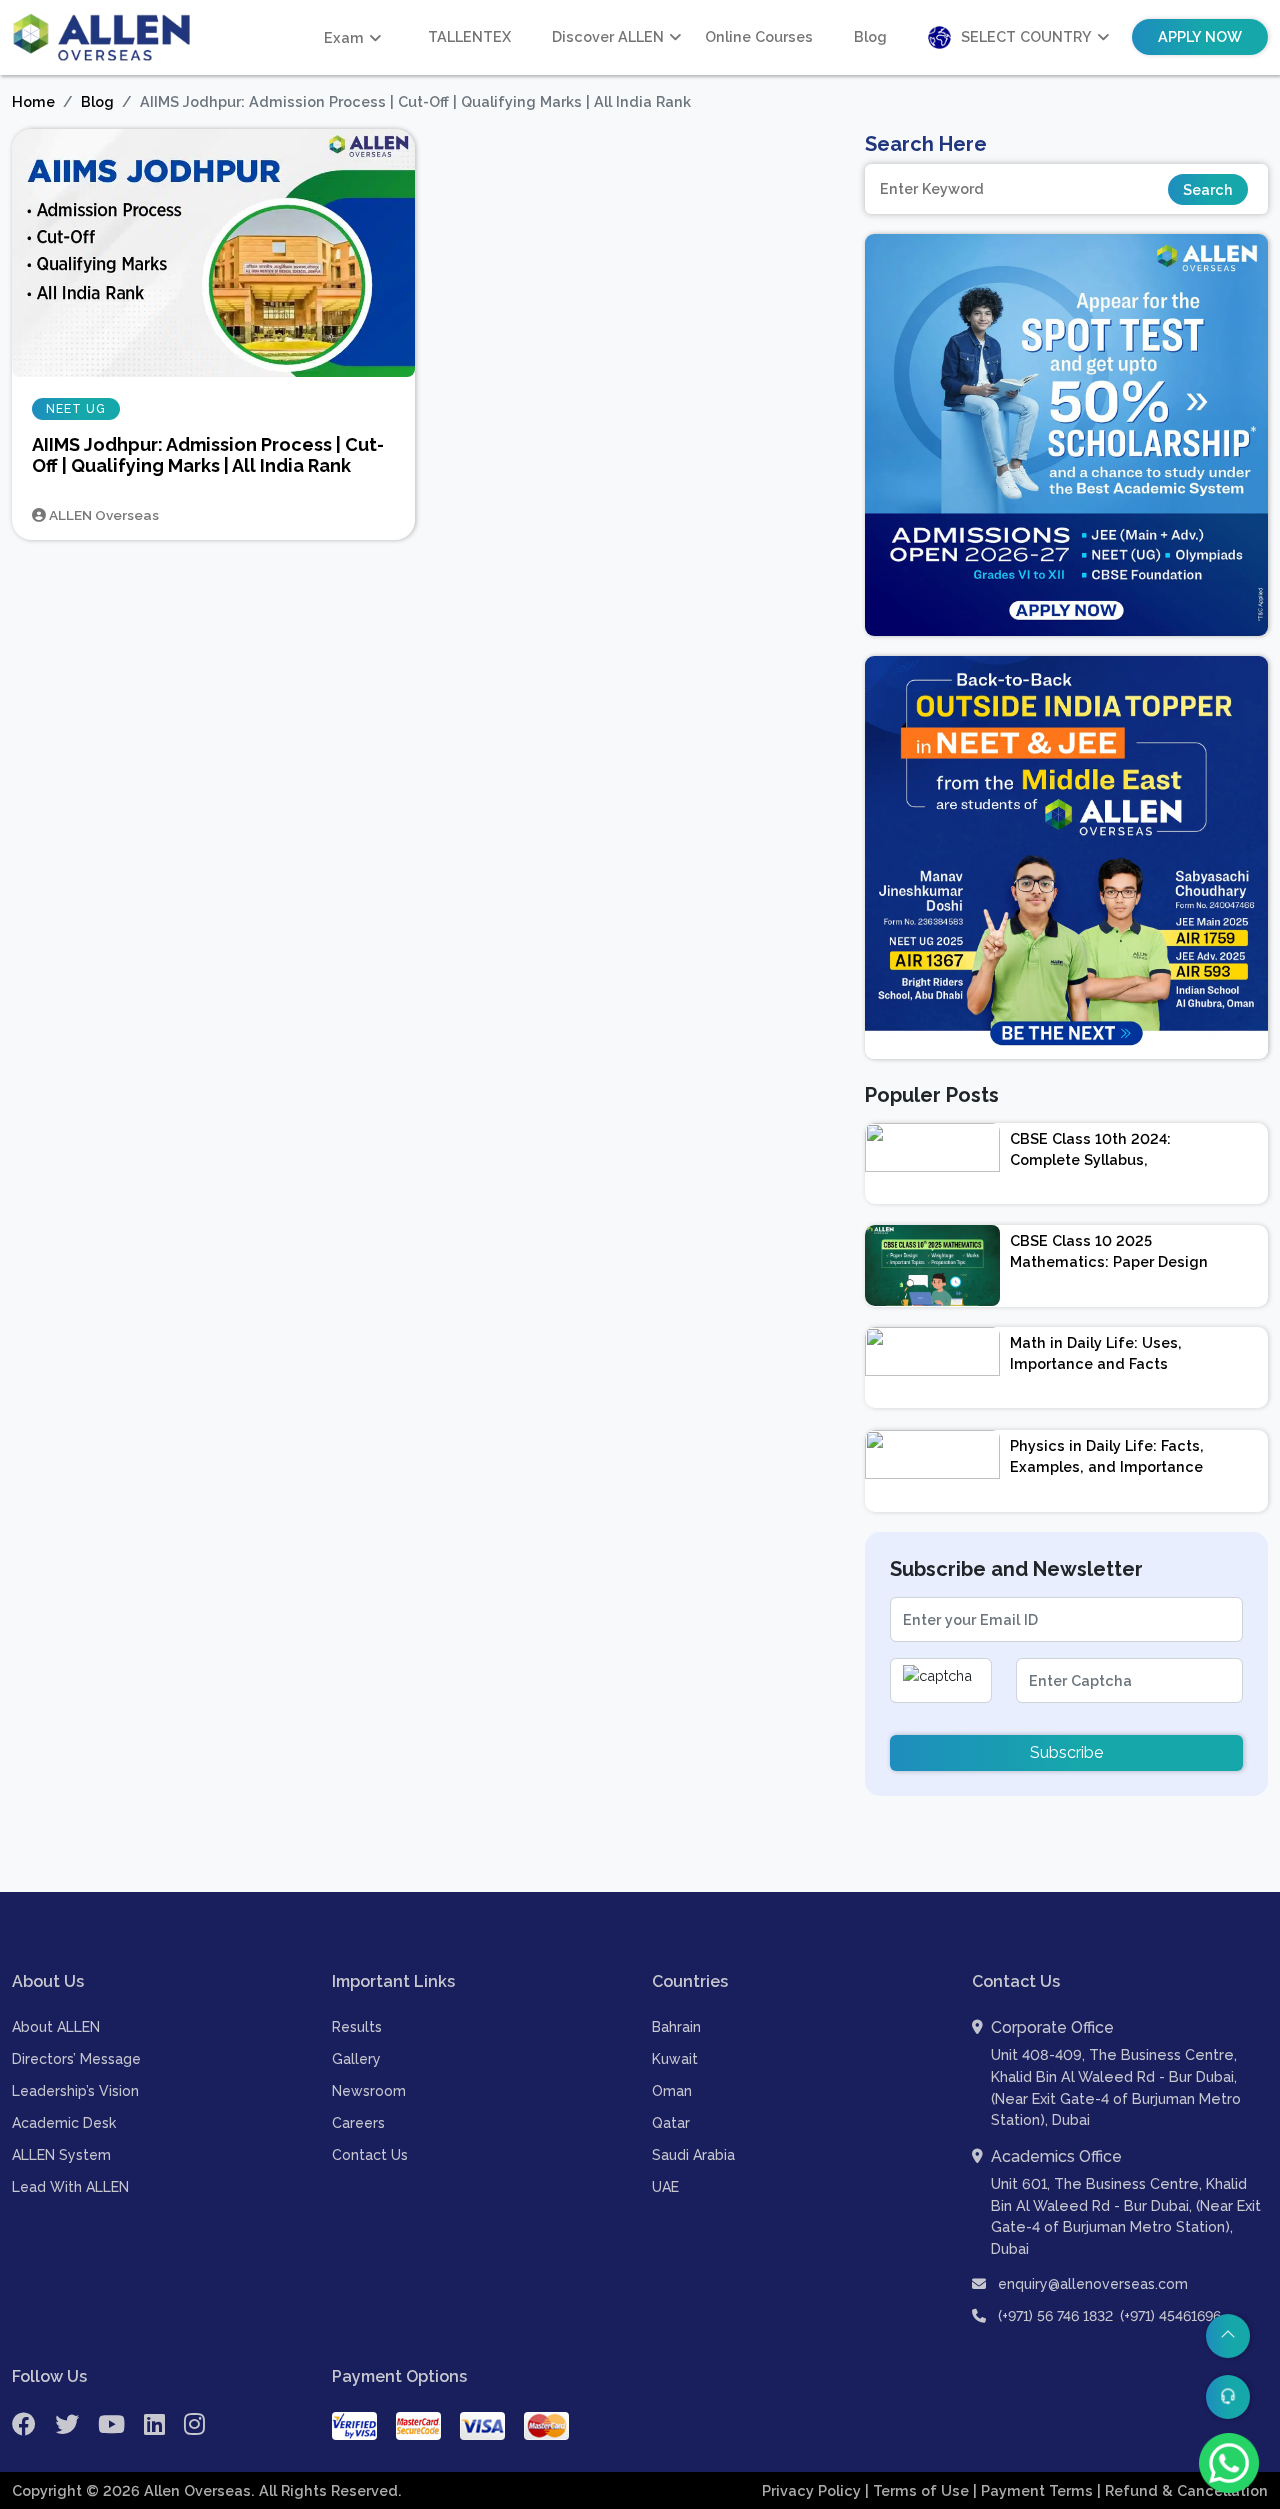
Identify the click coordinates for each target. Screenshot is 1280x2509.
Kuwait (675, 2059)
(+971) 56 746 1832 (1055, 2316)
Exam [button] (344, 37)
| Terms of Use (919, 2490)
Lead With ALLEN (70, 2187)
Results (357, 2027)
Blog (870, 36)
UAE (665, 2187)
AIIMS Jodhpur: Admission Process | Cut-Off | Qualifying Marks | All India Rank (208, 455)
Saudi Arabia (693, 2155)
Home (33, 101)
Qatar (671, 2123)
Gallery (356, 2059)
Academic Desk (64, 2123)
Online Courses (759, 36)
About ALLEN (56, 2027)
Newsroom (369, 2091)
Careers (358, 2123)
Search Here (926, 144)
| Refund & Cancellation (1182, 2490)
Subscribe (1066, 1752)
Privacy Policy (813, 2490)
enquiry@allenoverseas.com (1091, 2284)
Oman (672, 2091)
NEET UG (76, 409)
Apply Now (1200, 36)
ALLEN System (61, 2155)
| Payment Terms (1035, 2490)
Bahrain (676, 2027)
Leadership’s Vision (75, 2091)
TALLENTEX (469, 36)
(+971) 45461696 (1170, 2316)
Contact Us (370, 2155)
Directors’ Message (76, 2059)
